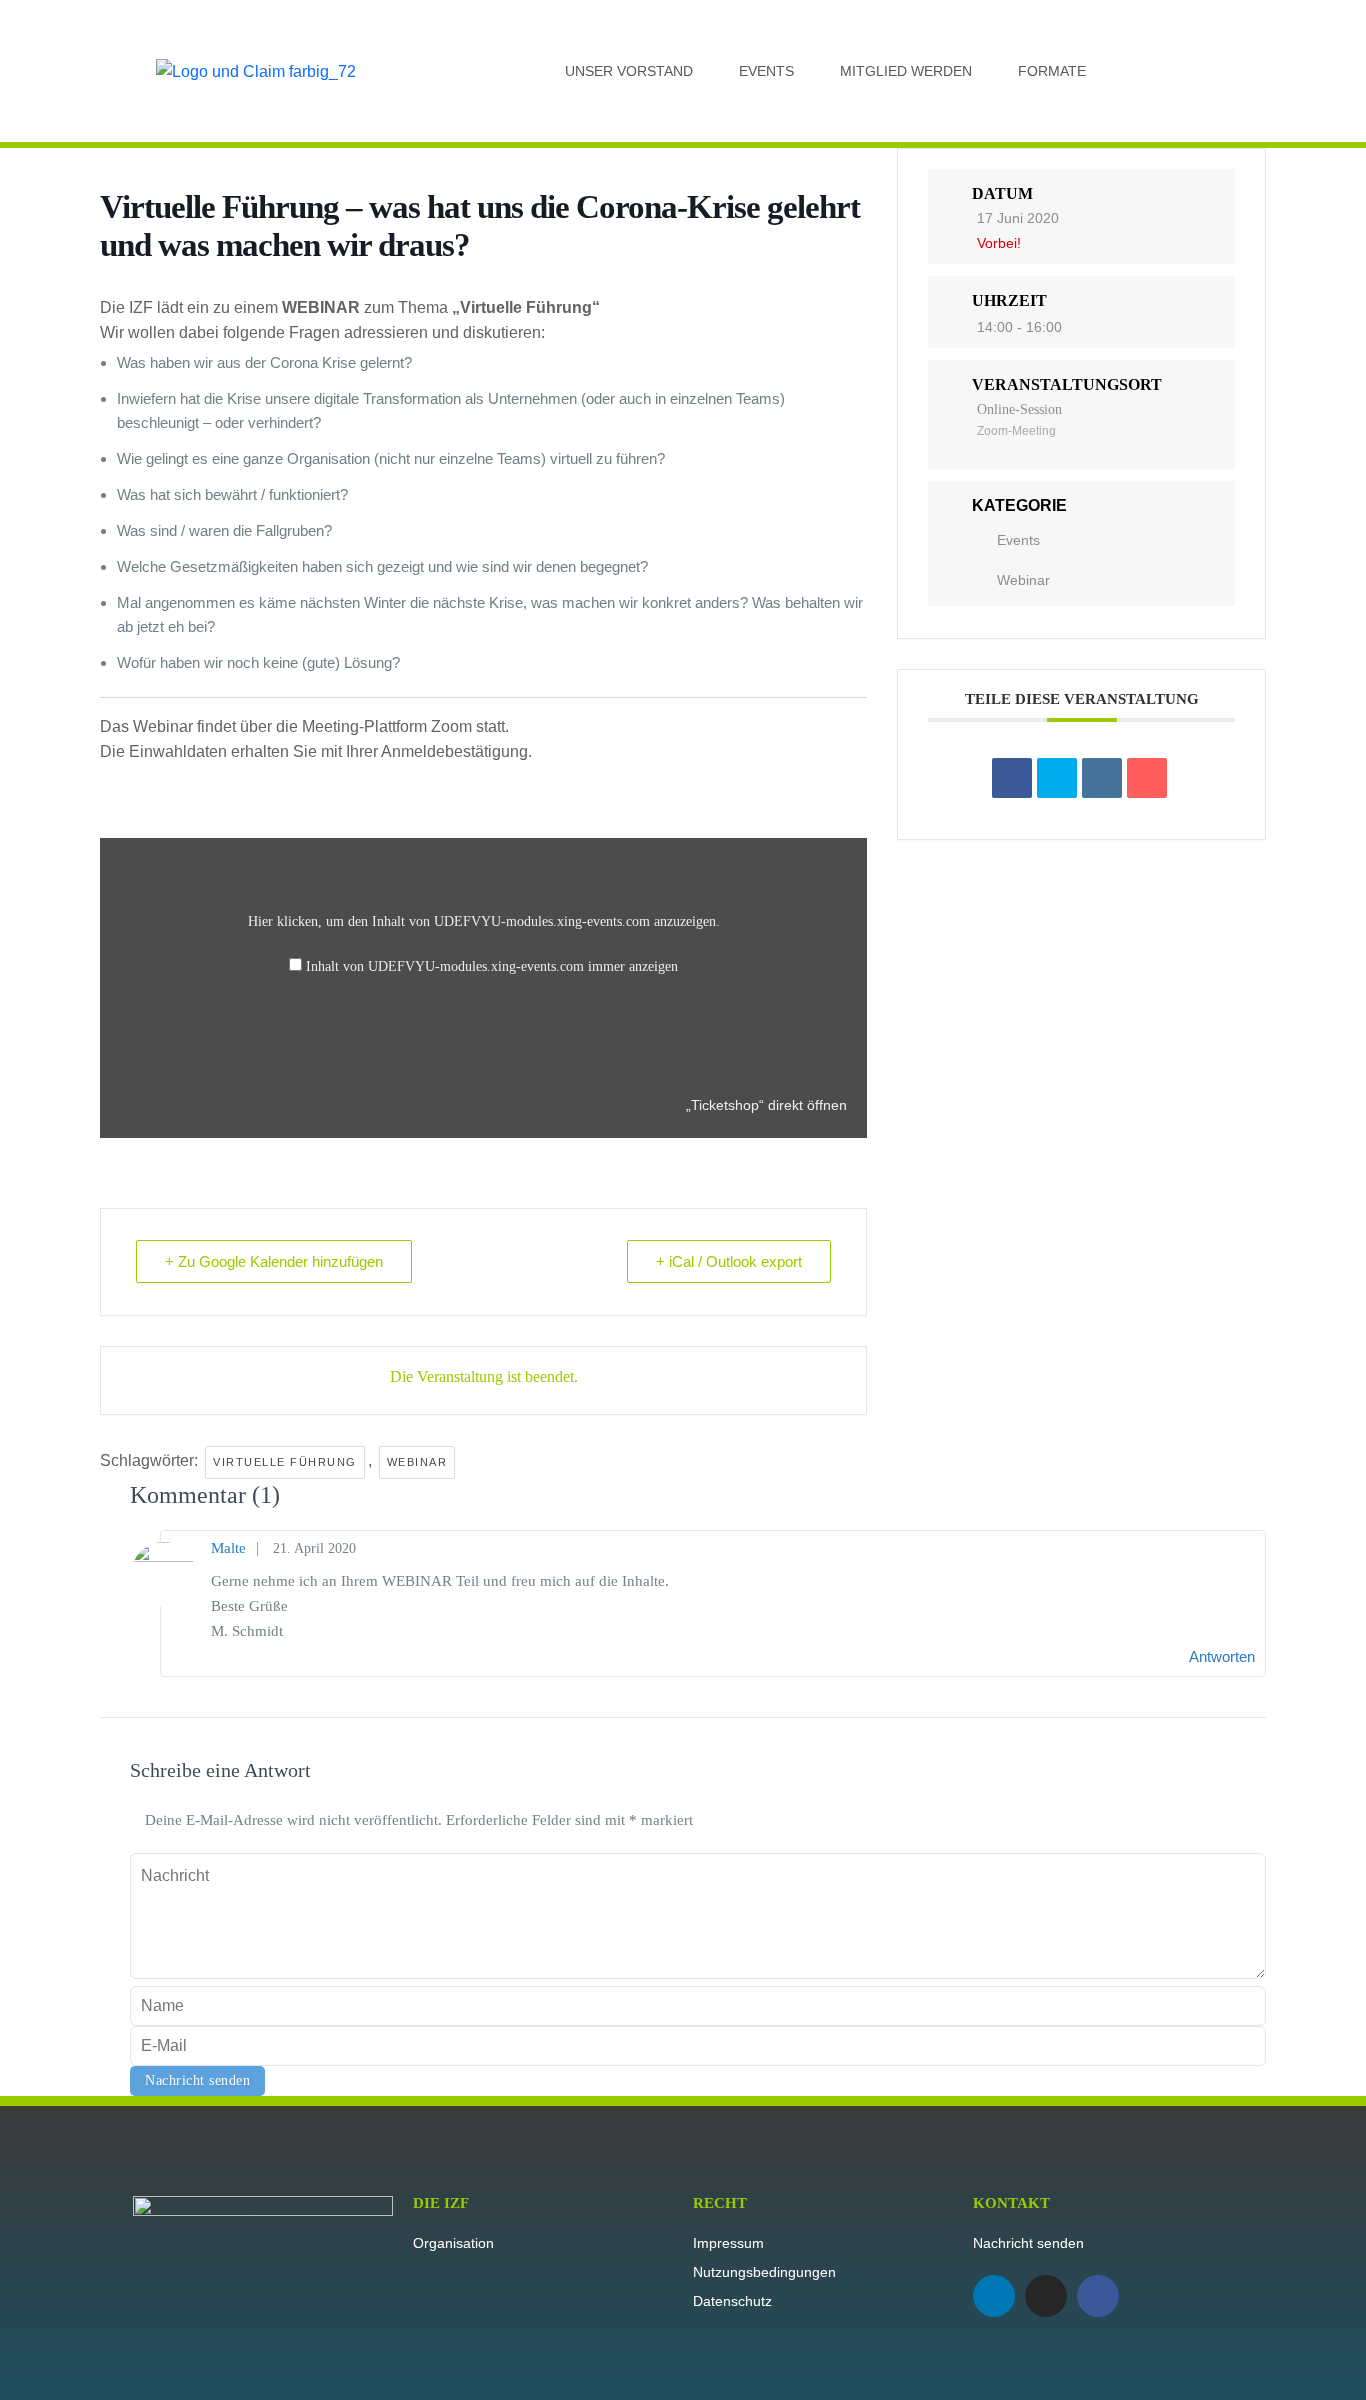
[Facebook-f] (1098, 2296)
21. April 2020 (314, 1548)
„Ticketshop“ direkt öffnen (766, 1105)
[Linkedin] (994, 2296)
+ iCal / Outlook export (729, 1261)
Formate (1052, 71)
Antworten (1222, 1656)
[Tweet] (1057, 778)
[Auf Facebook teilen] (1012, 778)
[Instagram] (1046, 2296)
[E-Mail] (1147, 778)
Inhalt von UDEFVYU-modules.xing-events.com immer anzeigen (492, 966)
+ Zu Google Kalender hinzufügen (274, 1261)
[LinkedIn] (1102, 778)
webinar (417, 1462)
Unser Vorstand (629, 71)
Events (766, 71)
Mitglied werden (906, 71)
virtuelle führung (285, 1462)
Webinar (1023, 580)
